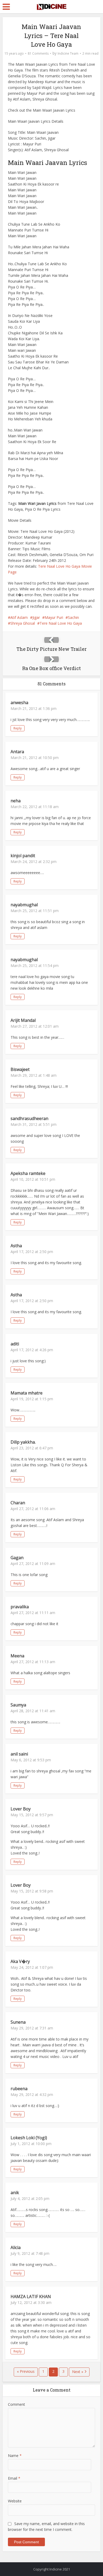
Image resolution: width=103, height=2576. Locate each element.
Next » (78, 2372)
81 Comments (38, 53)
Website (15, 2501)
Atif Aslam (19, 617)
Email (14, 2478)
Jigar (36, 617)
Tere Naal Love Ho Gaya (61, 623)
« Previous (26, 2371)
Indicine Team (68, 53)
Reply (18, 728)
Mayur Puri (54, 617)
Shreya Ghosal (23, 623)
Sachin (73, 617)
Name (15, 2456)
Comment (17, 2404)
